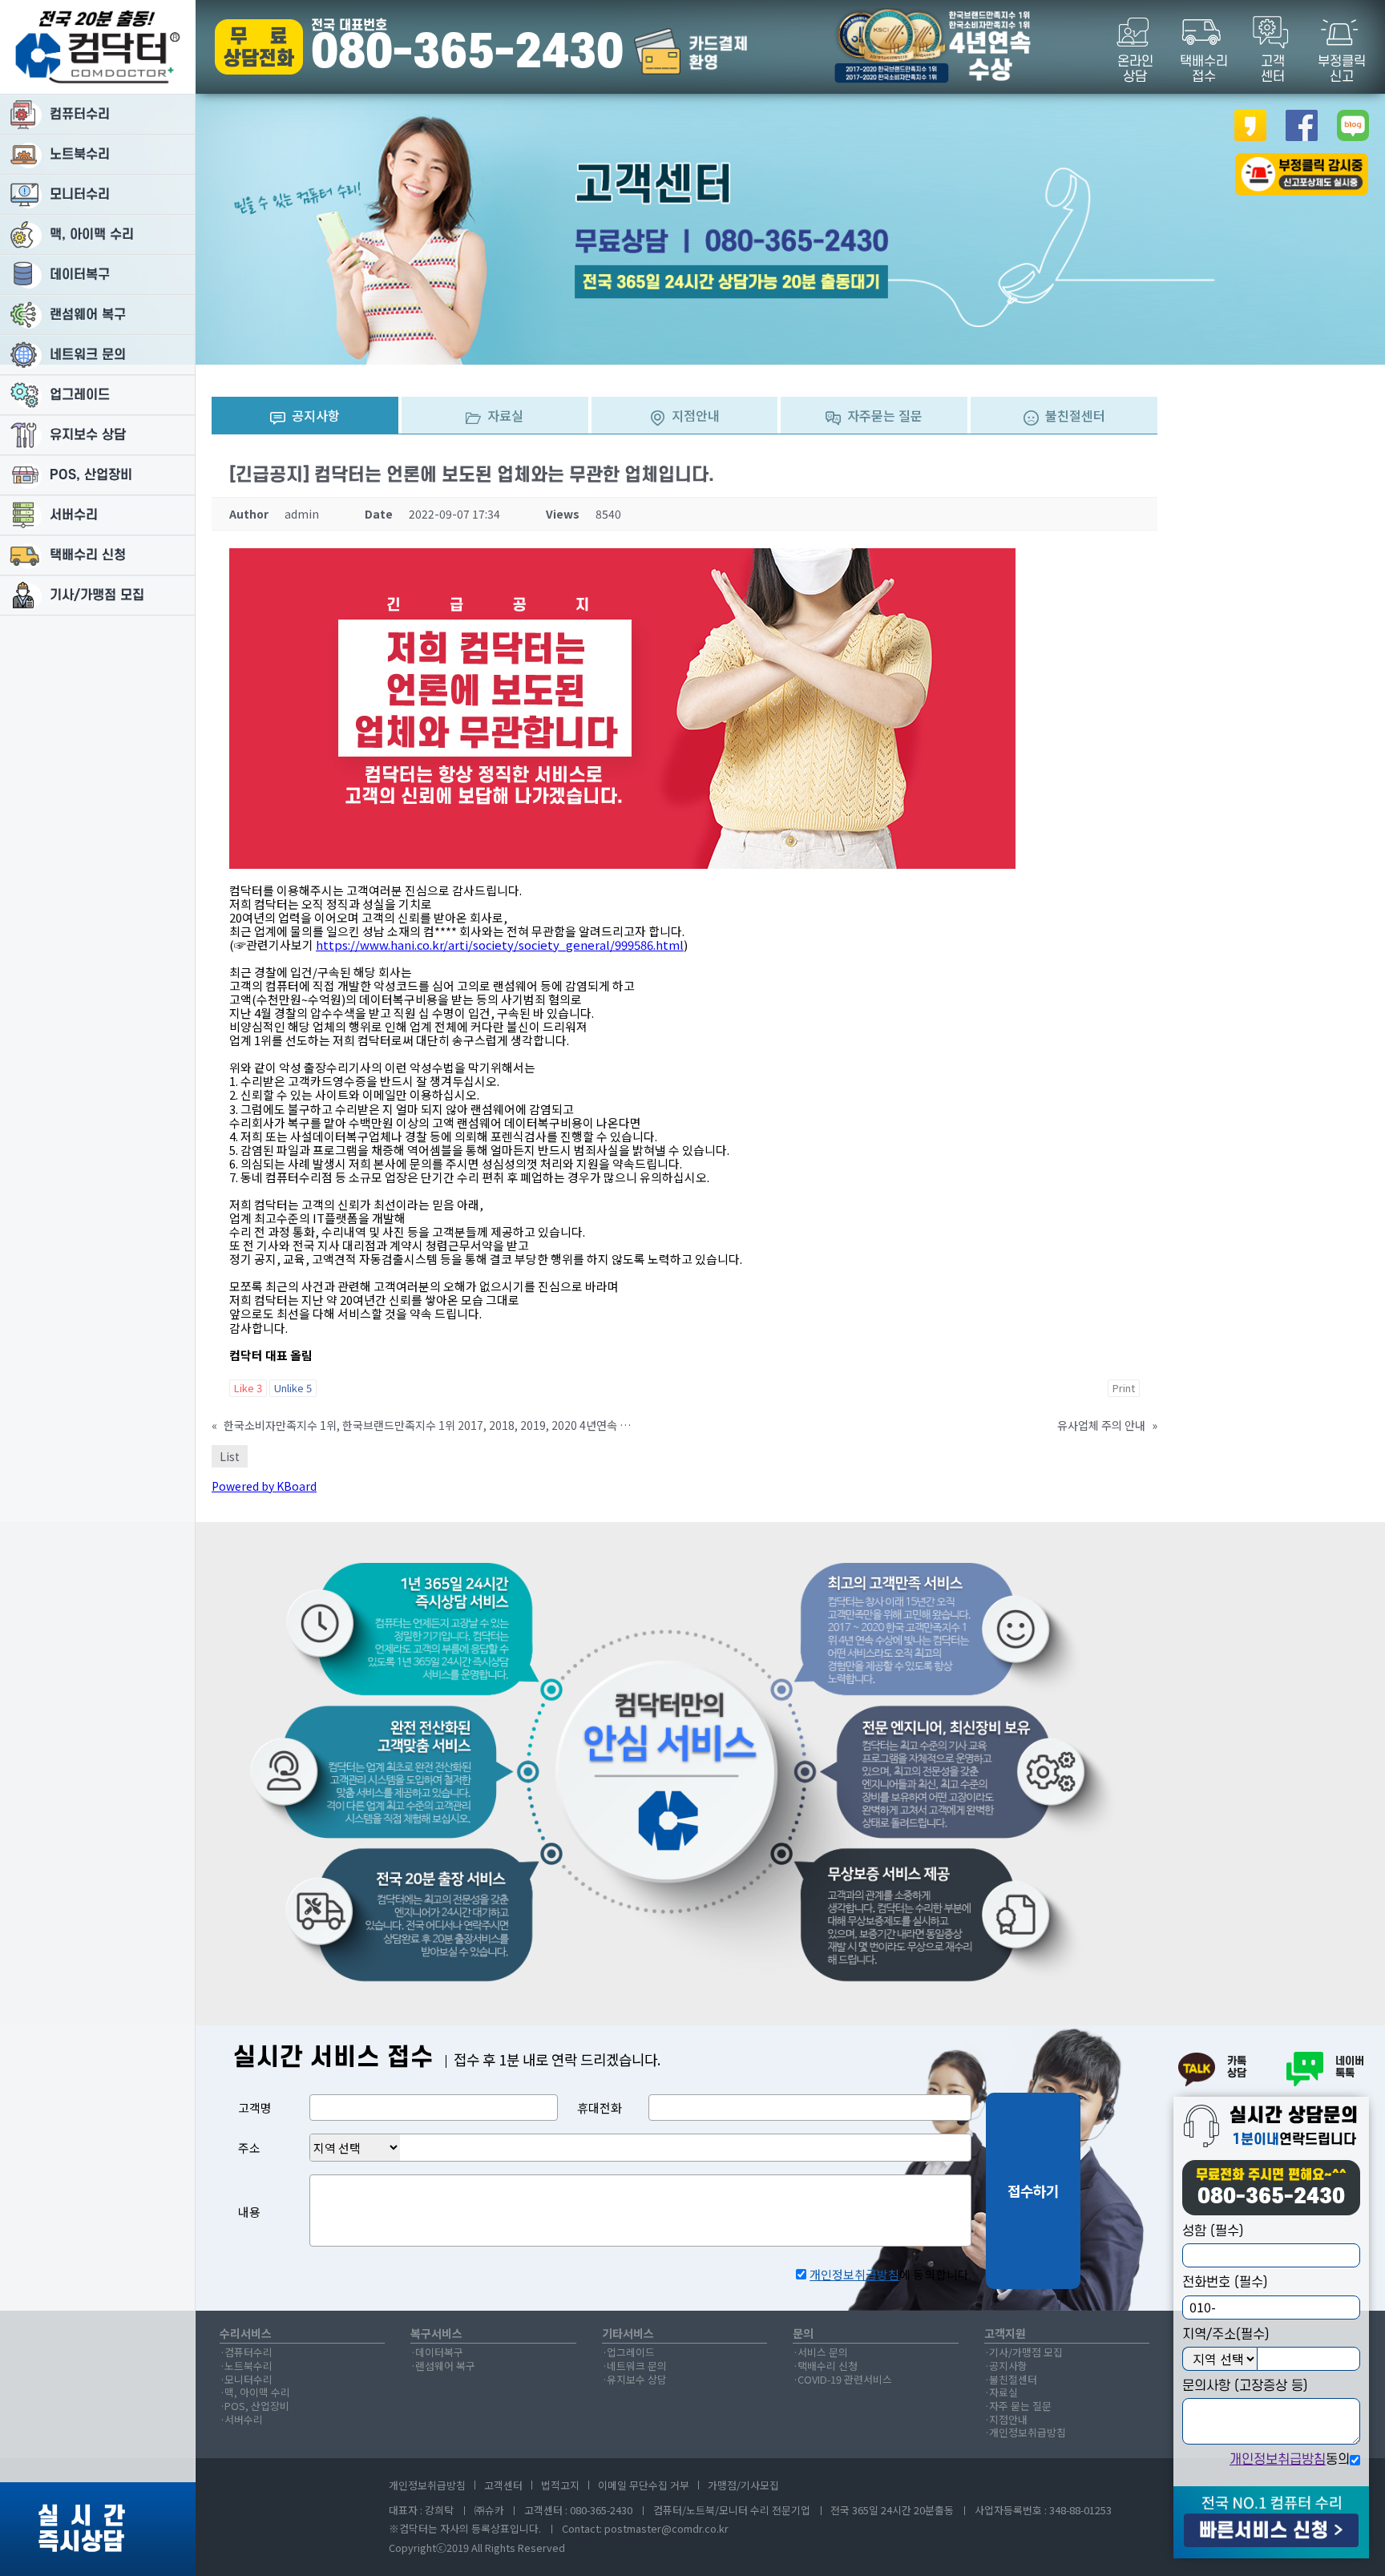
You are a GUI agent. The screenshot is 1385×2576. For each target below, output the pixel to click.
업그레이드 (631, 2353)
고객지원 (1005, 2334)
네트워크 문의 (637, 2366)
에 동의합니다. (890, 2274)
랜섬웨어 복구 (445, 2366)
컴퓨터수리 (248, 2353)
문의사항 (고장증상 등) (1245, 2386)
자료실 (1003, 2393)
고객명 (255, 2108)
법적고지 (560, 2485)
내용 (249, 2212)
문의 (803, 2334)
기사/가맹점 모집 (1026, 2353)
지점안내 (1008, 2420)
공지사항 (1008, 2366)
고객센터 (503, 2485)
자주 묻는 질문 (1020, 2406)
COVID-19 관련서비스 (845, 2380)
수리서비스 (246, 2334)
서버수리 (244, 2420)
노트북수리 (248, 2366)
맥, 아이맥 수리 (257, 2393)
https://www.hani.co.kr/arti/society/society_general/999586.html (500, 945)
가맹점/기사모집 (743, 2485)
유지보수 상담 (637, 2380)
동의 (1290, 2460)
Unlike (293, 1388)
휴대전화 (600, 2108)
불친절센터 (1013, 2380)
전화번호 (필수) (1225, 2283)
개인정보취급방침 (1278, 2460)
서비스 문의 (823, 2353)
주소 (249, 2148)
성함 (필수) (1213, 2231)
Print (1124, 1388)
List (230, 1456)
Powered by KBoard (264, 1486)
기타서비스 (628, 2334)
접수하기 (1033, 2190)
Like (248, 1388)
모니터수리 (248, 2380)
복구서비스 (436, 2334)
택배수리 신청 (828, 2366)
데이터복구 (439, 2353)
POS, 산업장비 (257, 2406)
